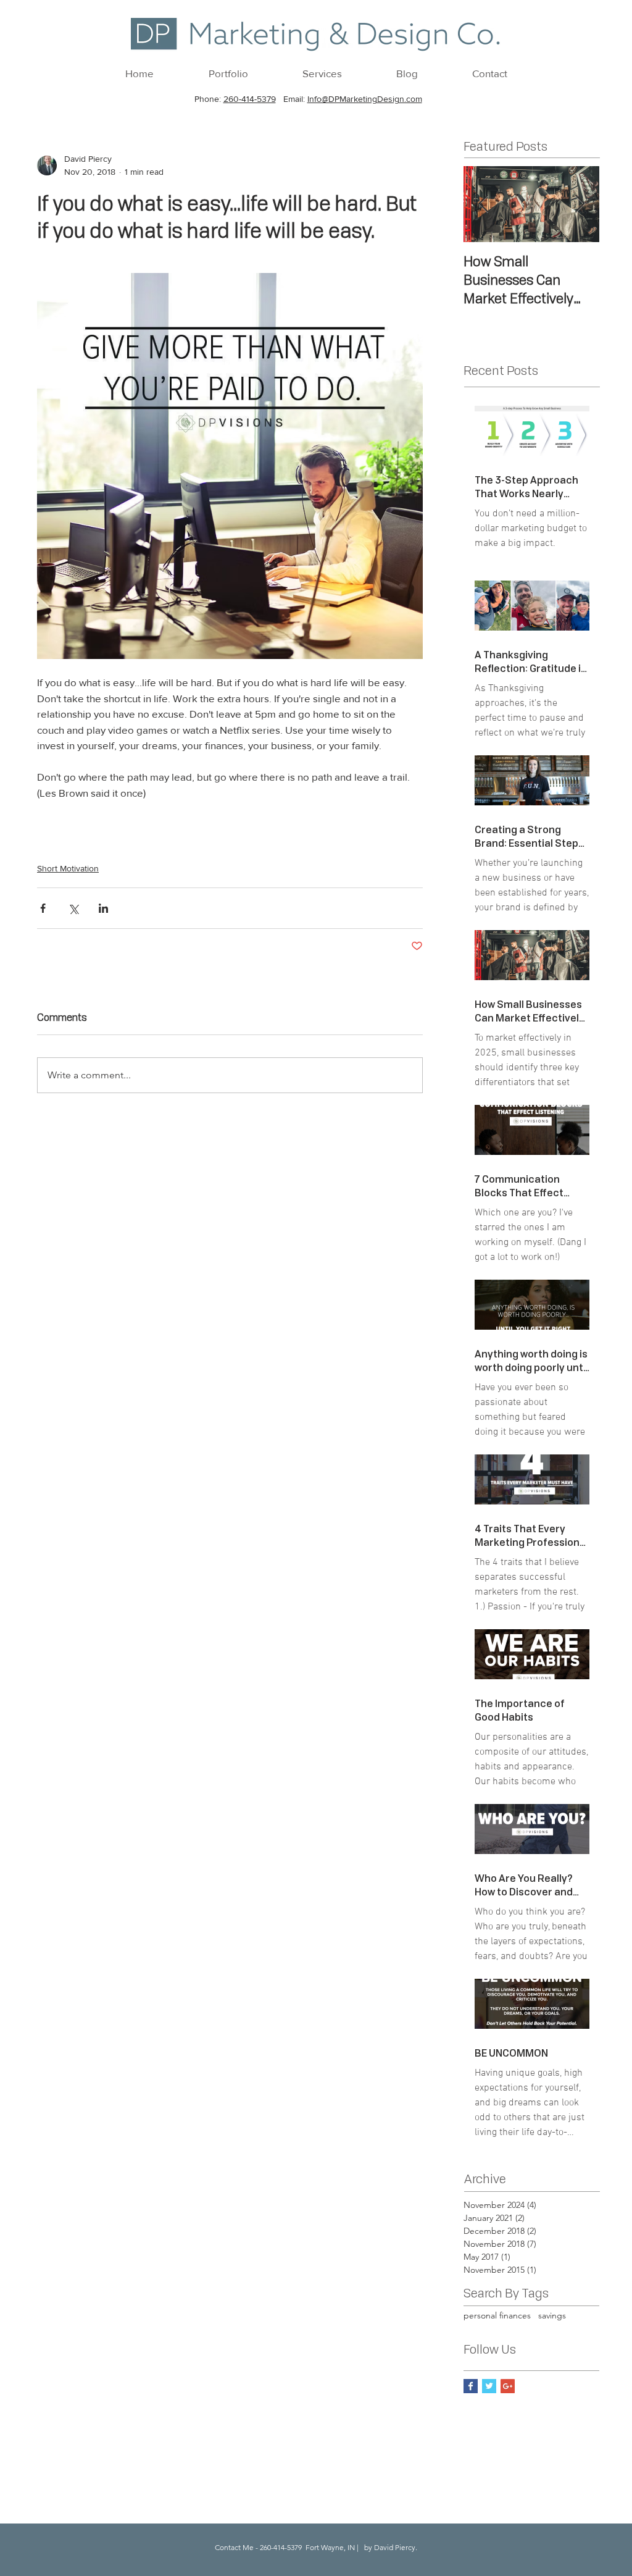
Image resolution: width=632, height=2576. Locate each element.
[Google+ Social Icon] (508, 2386)
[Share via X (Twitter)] (73, 908)
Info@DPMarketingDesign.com (365, 99)
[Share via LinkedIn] (103, 908)
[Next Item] (580, 204)
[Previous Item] (483, 204)
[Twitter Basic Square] (489, 2386)
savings (552, 2315)
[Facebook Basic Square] (471, 2386)
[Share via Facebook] (43, 908)
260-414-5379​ (250, 99)
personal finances (497, 2315)
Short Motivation (68, 868)
